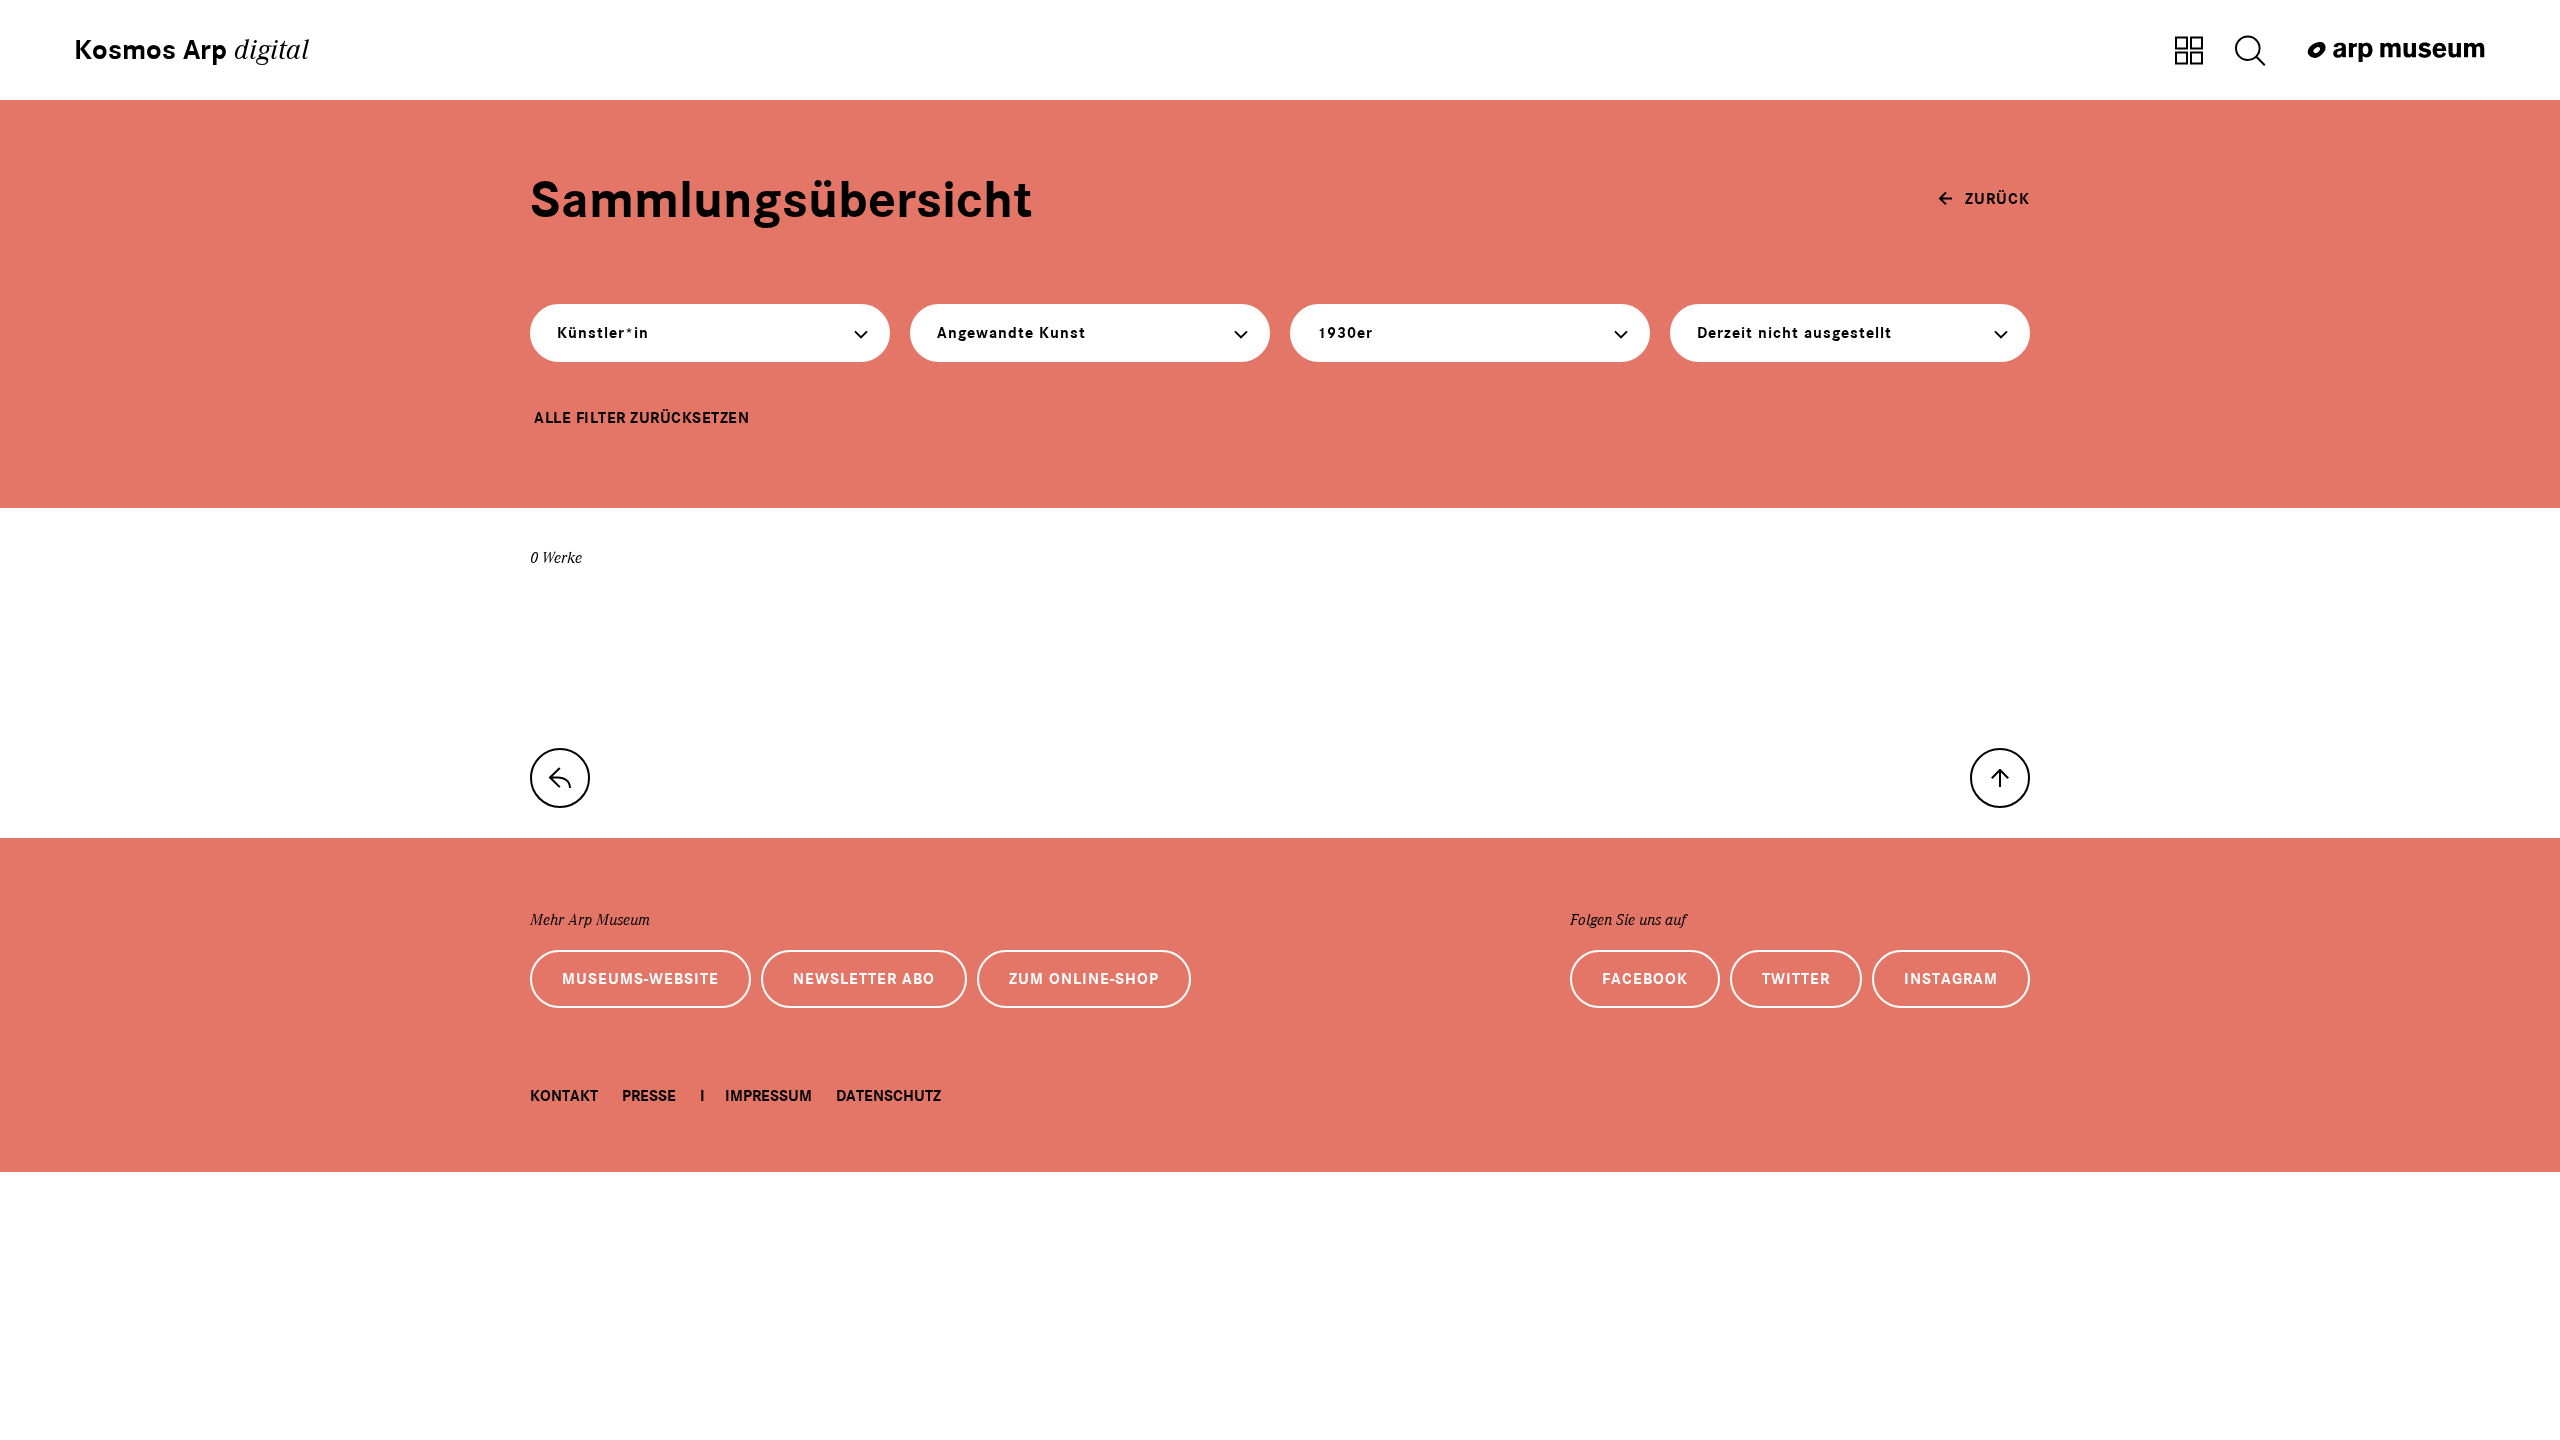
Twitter (1796, 979)
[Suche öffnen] (2250, 52)
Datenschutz (888, 1096)
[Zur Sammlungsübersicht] (2189, 52)
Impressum (768, 1096)
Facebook (1645, 979)
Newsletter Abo (864, 979)
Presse (649, 1096)
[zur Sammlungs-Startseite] (560, 778)
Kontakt (564, 1096)
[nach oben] (2000, 778)
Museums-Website (640, 979)
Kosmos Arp (191, 50)
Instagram (1951, 979)
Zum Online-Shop (1084, 979)
